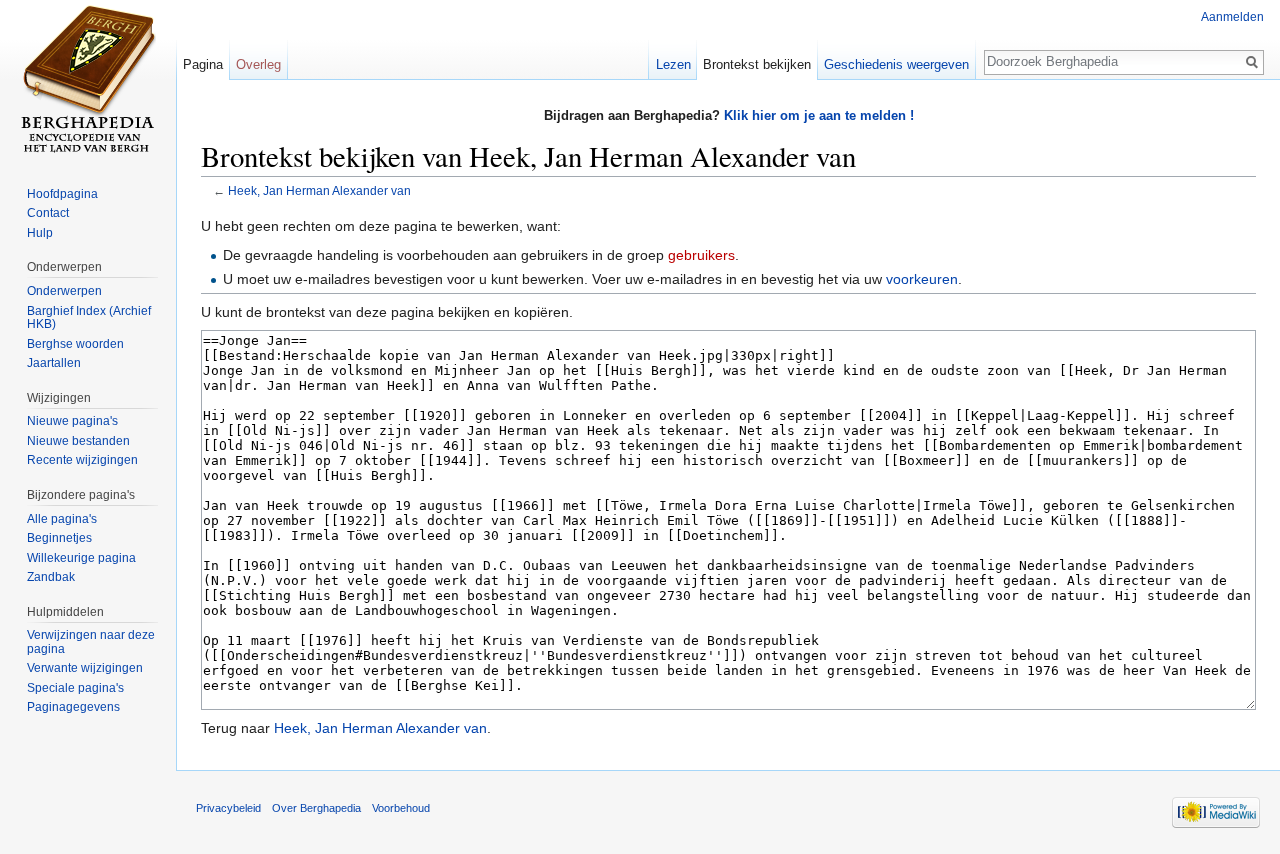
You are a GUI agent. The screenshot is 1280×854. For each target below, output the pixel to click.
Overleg (258, 64)
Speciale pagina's (75, 688)
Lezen (673, 64)
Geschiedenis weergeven (896, 64)
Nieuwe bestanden (78, 441)
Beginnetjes (59, 538)
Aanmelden (1232, 17)
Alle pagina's (62, 519)
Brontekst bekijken (757, 64)
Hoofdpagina (62, 194)
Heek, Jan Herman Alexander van (319, 190)
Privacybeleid (228, 808)
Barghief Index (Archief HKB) (89, 318)
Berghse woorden (75, 344)
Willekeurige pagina (81, 558)
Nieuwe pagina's (72, 421)
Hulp (40, 233)
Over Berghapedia (316, 808)
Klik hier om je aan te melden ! (819, 115)
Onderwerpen (64, 291)
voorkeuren (922, 279)
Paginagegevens (73, 707)
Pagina (203, 64)
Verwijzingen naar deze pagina (91, 642)
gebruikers (701, 255)
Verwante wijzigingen (85, 668)
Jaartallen (54, 363)
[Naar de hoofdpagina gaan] (88, 80)
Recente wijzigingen (82, 460)
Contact (48, 213)
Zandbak (51, 577)
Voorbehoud (401, 808)
